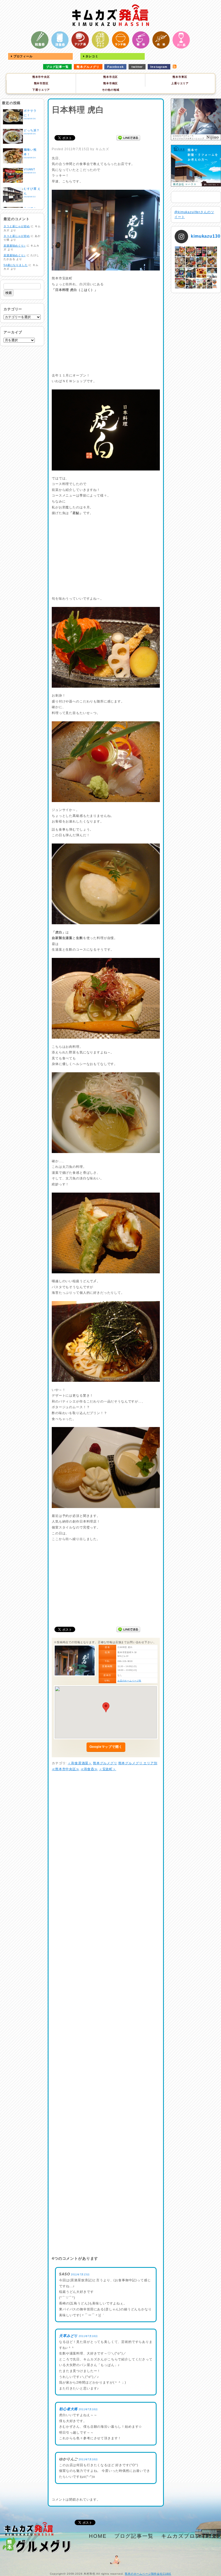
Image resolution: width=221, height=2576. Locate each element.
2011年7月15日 (80, 2275)
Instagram (159, 67)
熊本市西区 (41, 83)
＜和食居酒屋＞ (80, 1763)
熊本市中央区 (41, 77)
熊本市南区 (110, 83)
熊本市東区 (180, 77)
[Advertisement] (106, 124)
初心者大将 (68, 2409)
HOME (98, 2536)
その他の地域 (111, 90)
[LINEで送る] (128, 138)
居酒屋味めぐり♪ (15, 246)
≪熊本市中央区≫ (66, 1769)
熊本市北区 (110, 77)
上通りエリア (180, 83)
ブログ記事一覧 (58, 67)
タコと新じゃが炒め (17, 226)
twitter (137, 67)
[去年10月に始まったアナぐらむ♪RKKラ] (201, 283)
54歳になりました (16, 265)
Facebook (115, 67)
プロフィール (23, 56)
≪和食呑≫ (89, 1769)
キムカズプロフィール (189, 2536)
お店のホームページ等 (129, 1681)
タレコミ (91, 56)
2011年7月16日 (88, 2336)
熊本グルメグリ (88, 67)
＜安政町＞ (108, 1769)
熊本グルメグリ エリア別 (138, 1763)
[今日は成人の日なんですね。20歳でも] (212, 273)
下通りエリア (41, 90)
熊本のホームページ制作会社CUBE (148, 2574)
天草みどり (68, 2336)
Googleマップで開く (106, 1747)
